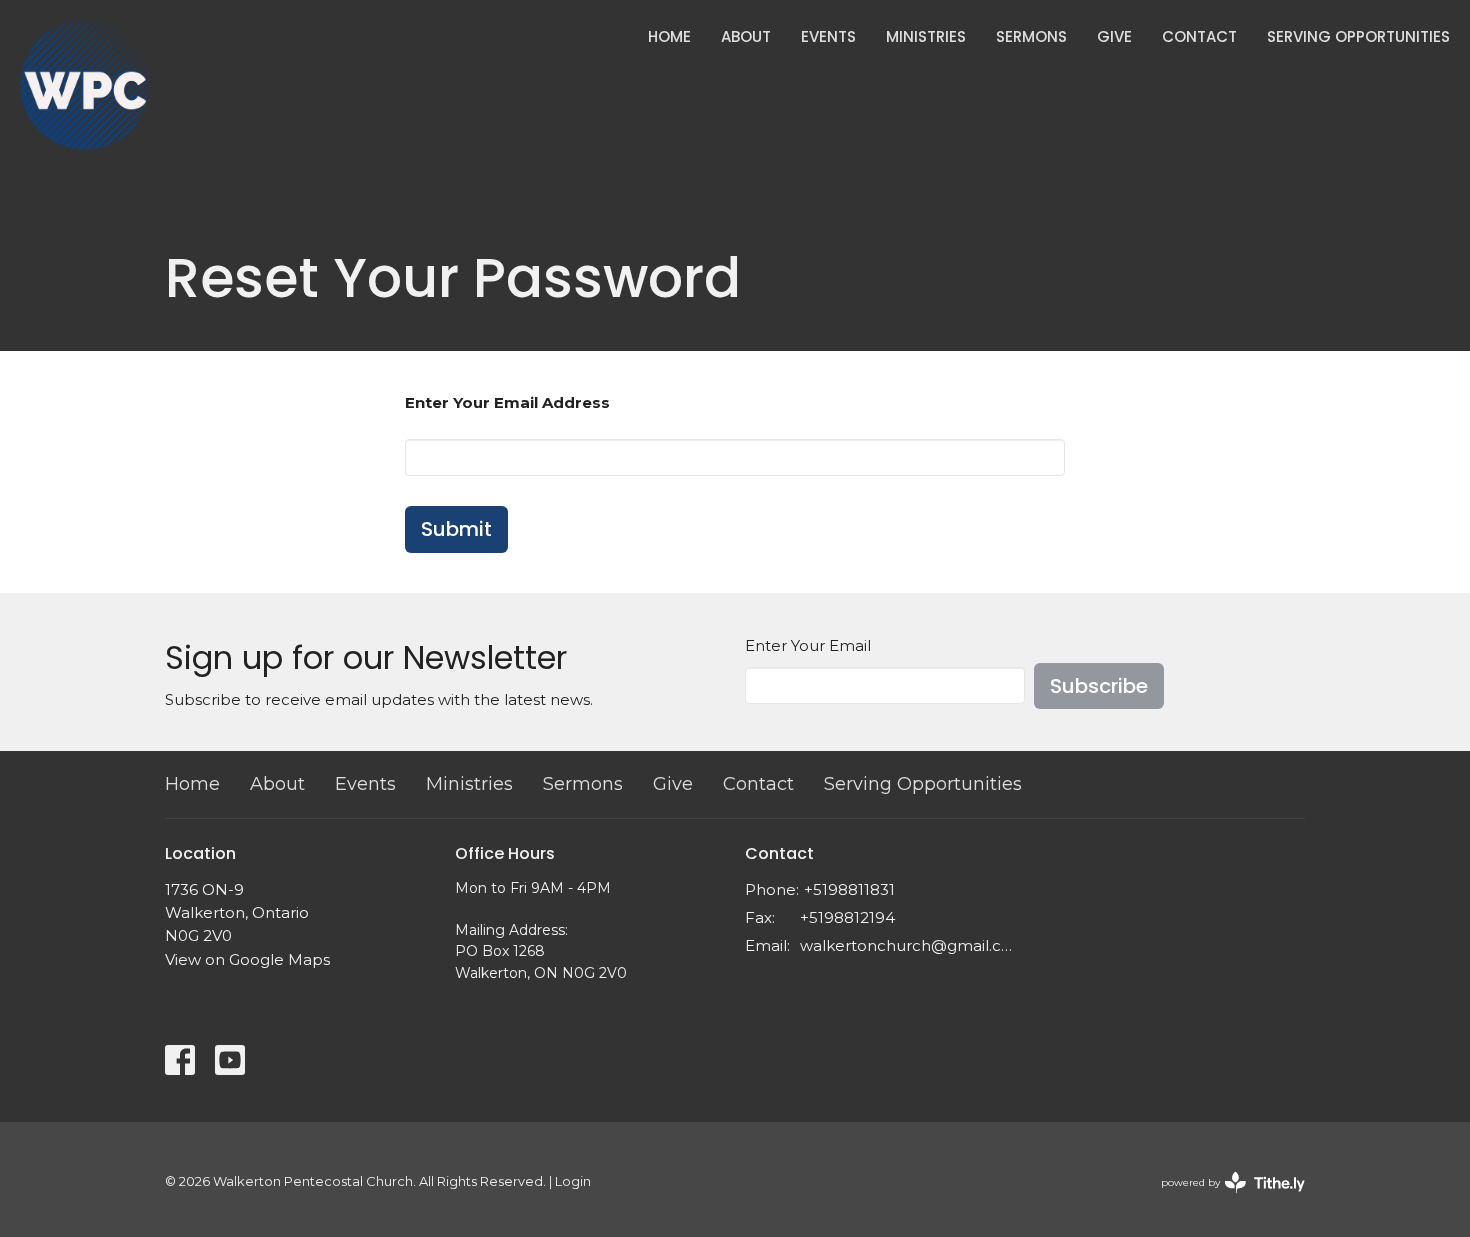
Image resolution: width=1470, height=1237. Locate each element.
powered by (1223, 1199)
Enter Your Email (808, 645)
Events (828, 36)
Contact (1199, 36)
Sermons (1031, 36)
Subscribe (1099, 686)
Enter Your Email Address (507, 402)
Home (669, 36)
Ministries (926, 36)
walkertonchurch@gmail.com (907, 945)
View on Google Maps (247, 959)
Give (1114, 36)
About (746, 36)
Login (573, 1181)
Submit (456, 529)
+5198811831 (849, 889)
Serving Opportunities (1358, 36)
